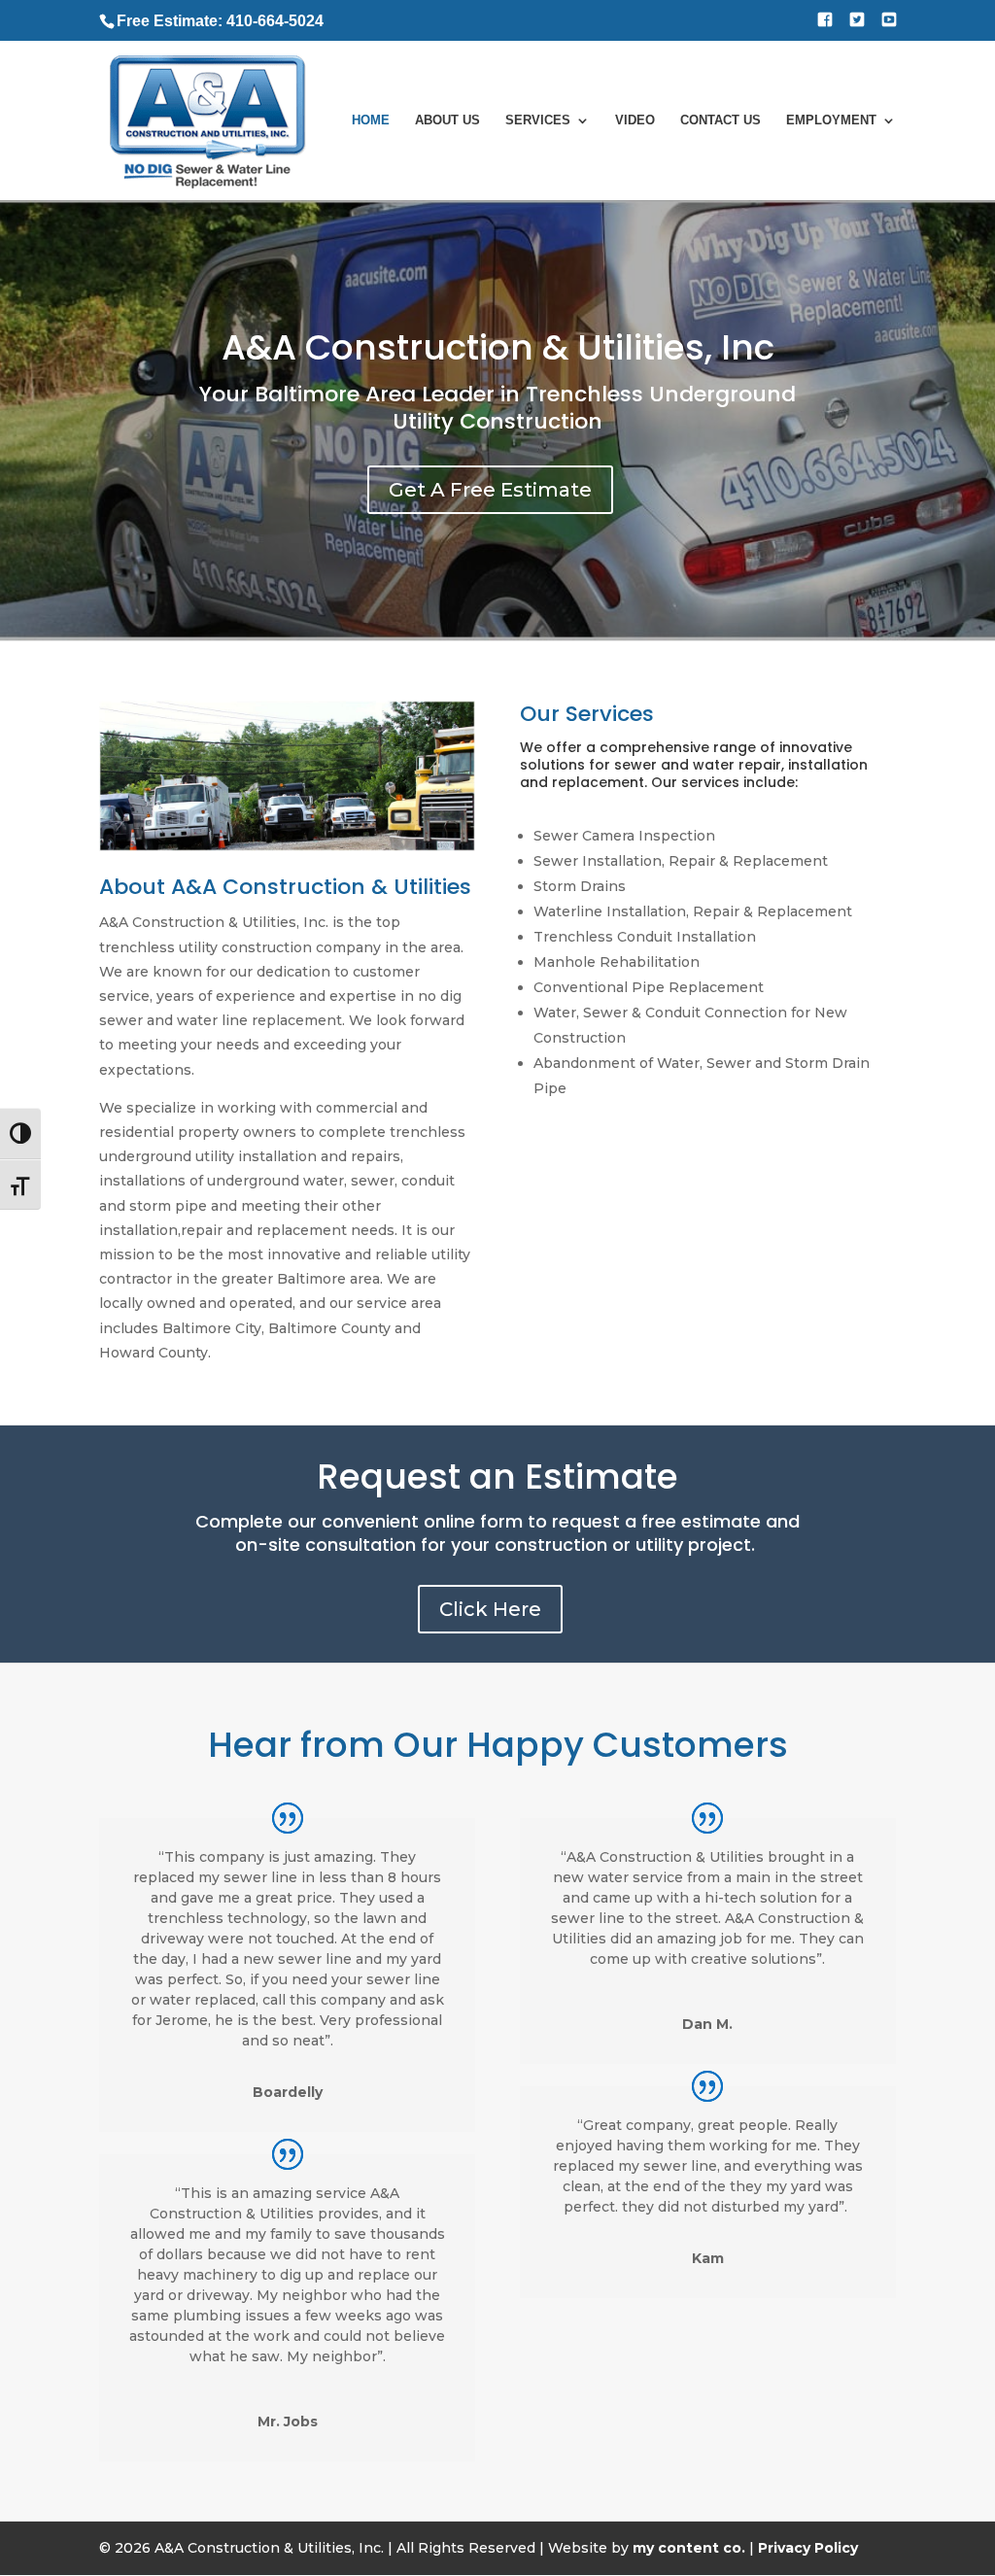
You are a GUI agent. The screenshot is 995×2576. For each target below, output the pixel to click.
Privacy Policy (808, 2548)
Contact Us (721, 120)
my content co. (689, 2548)
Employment (831, 120)
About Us (447, 120)
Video (635, 120)
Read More (595, 1161)
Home (371, 120)
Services (538, 120)
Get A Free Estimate (490, 490)
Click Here (490, 1609)
